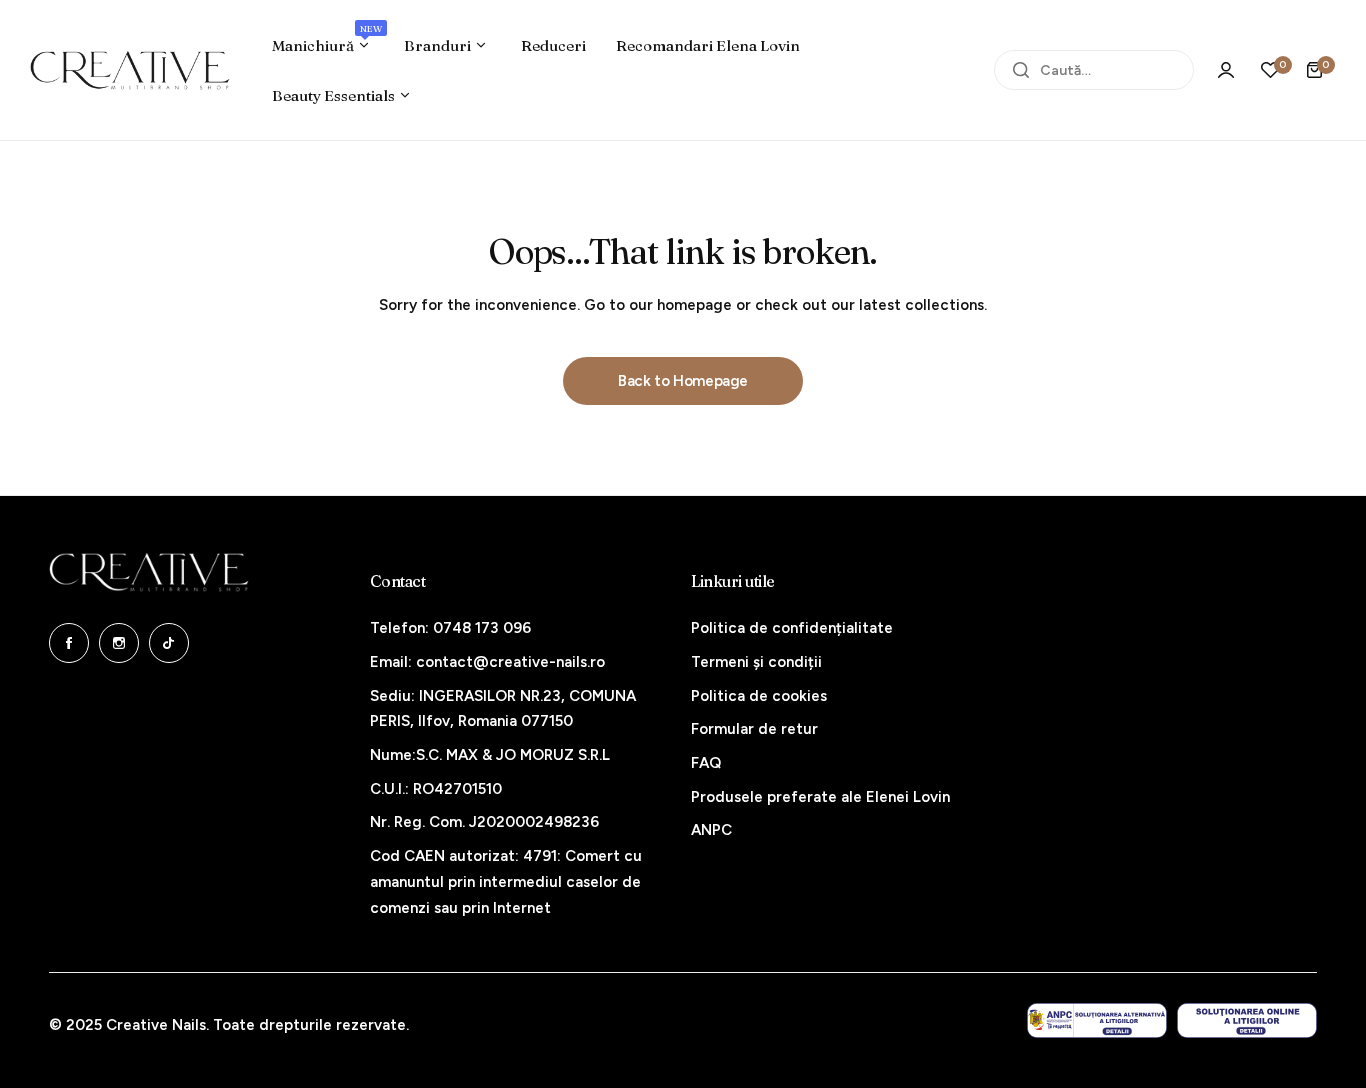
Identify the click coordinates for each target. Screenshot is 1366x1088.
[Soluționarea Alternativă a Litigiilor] (1097, 1020)
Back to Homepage (683, 381)
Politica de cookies (759, 696)
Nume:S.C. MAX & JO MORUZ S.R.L (490, 755)
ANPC (711, 830)
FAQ (706, 763)
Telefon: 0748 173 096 (450, 628)
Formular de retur (754, 729)
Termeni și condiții (756, 662)
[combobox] (1094, 70)
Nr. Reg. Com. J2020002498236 (484, 822)
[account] (1226, 70)
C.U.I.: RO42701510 (436, 789)
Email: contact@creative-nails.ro (487, 662)
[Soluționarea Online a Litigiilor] (1247, 1020)
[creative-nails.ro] (130, 70)
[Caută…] (1021, 70)
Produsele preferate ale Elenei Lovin (820, 797)
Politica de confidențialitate (792, 628)
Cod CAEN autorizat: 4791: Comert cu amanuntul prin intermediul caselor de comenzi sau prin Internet (506, 881)
